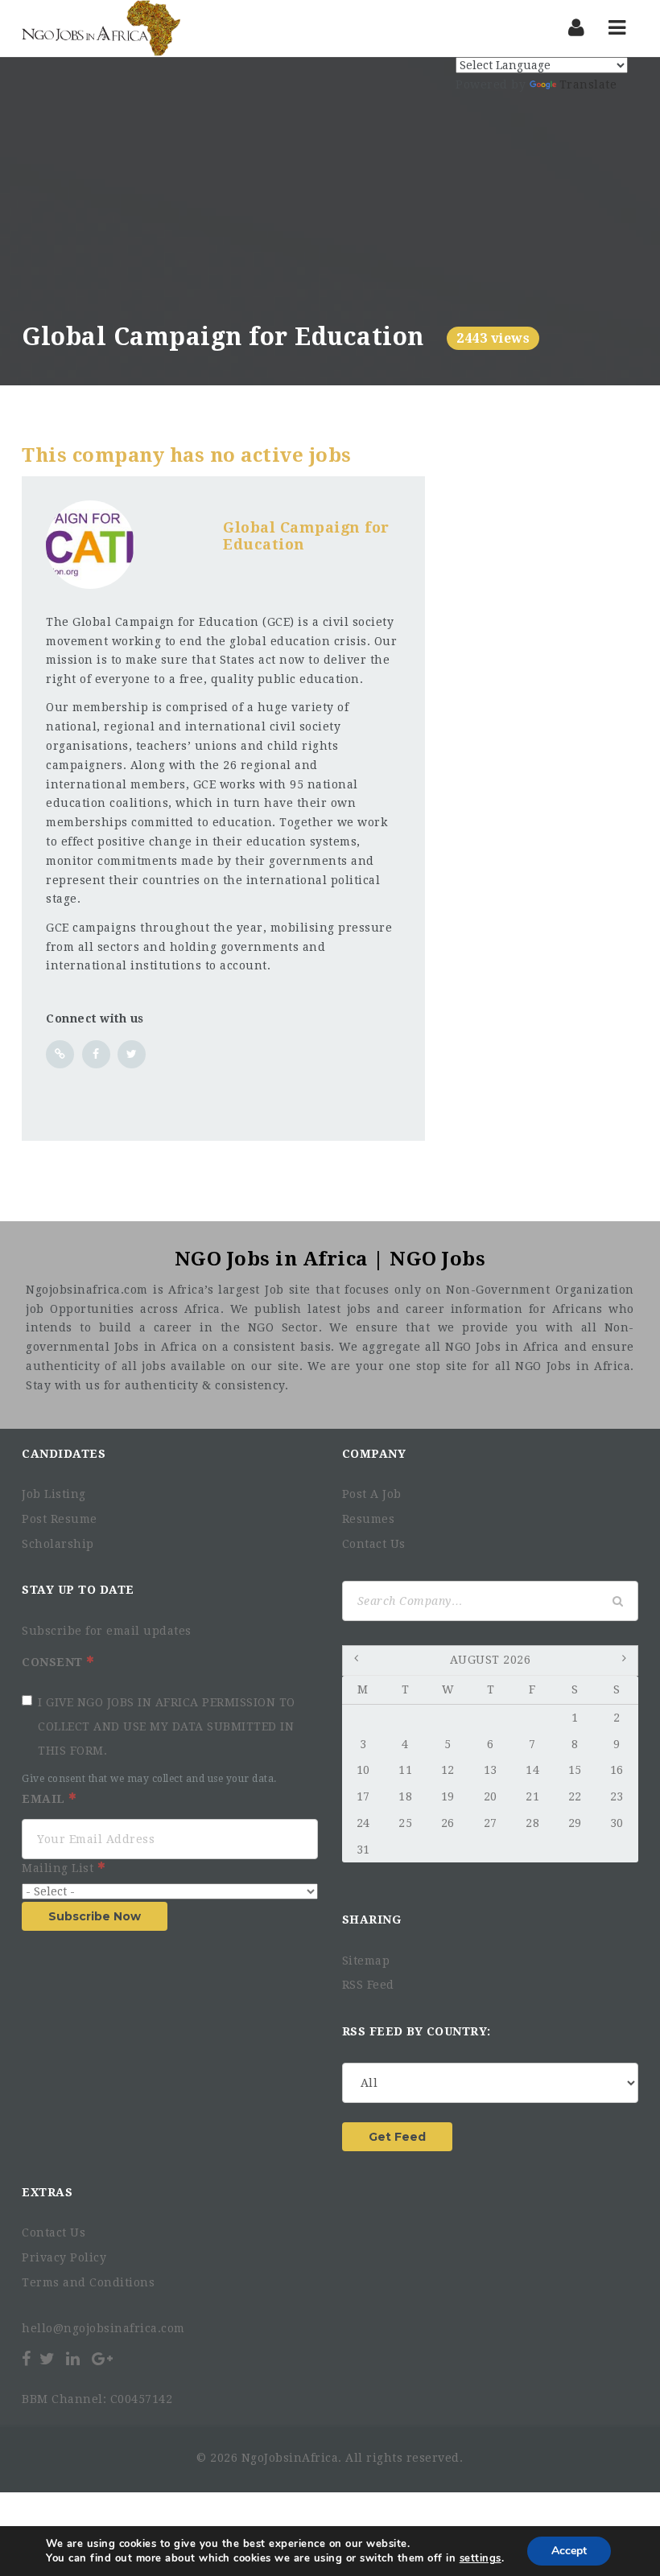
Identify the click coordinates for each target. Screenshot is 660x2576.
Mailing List (60, 1868)
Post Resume (60, 1519)
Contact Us (374, 1544)
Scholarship (58, 1544)
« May (358, 1661)
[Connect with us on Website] (60, 1054)
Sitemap (366, 1961)
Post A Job (372, 1494)
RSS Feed (368, 1985)
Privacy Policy (64, 2257)
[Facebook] (28, 2359)
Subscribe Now (95, 1916)
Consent (54, 1662)
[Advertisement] (330, 202)
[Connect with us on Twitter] (132, 1054)
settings (481, 2558)
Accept (569, 2551)
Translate (588, 84)
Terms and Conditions (88, 2282)
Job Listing (54, 1494)
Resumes (369, 1519)
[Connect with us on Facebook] (96, 1054)
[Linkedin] (72, 2359)
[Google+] (102, 2359)
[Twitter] (47, 2359)
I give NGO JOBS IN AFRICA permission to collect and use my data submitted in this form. (167, 1726)
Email (45, 1799)
